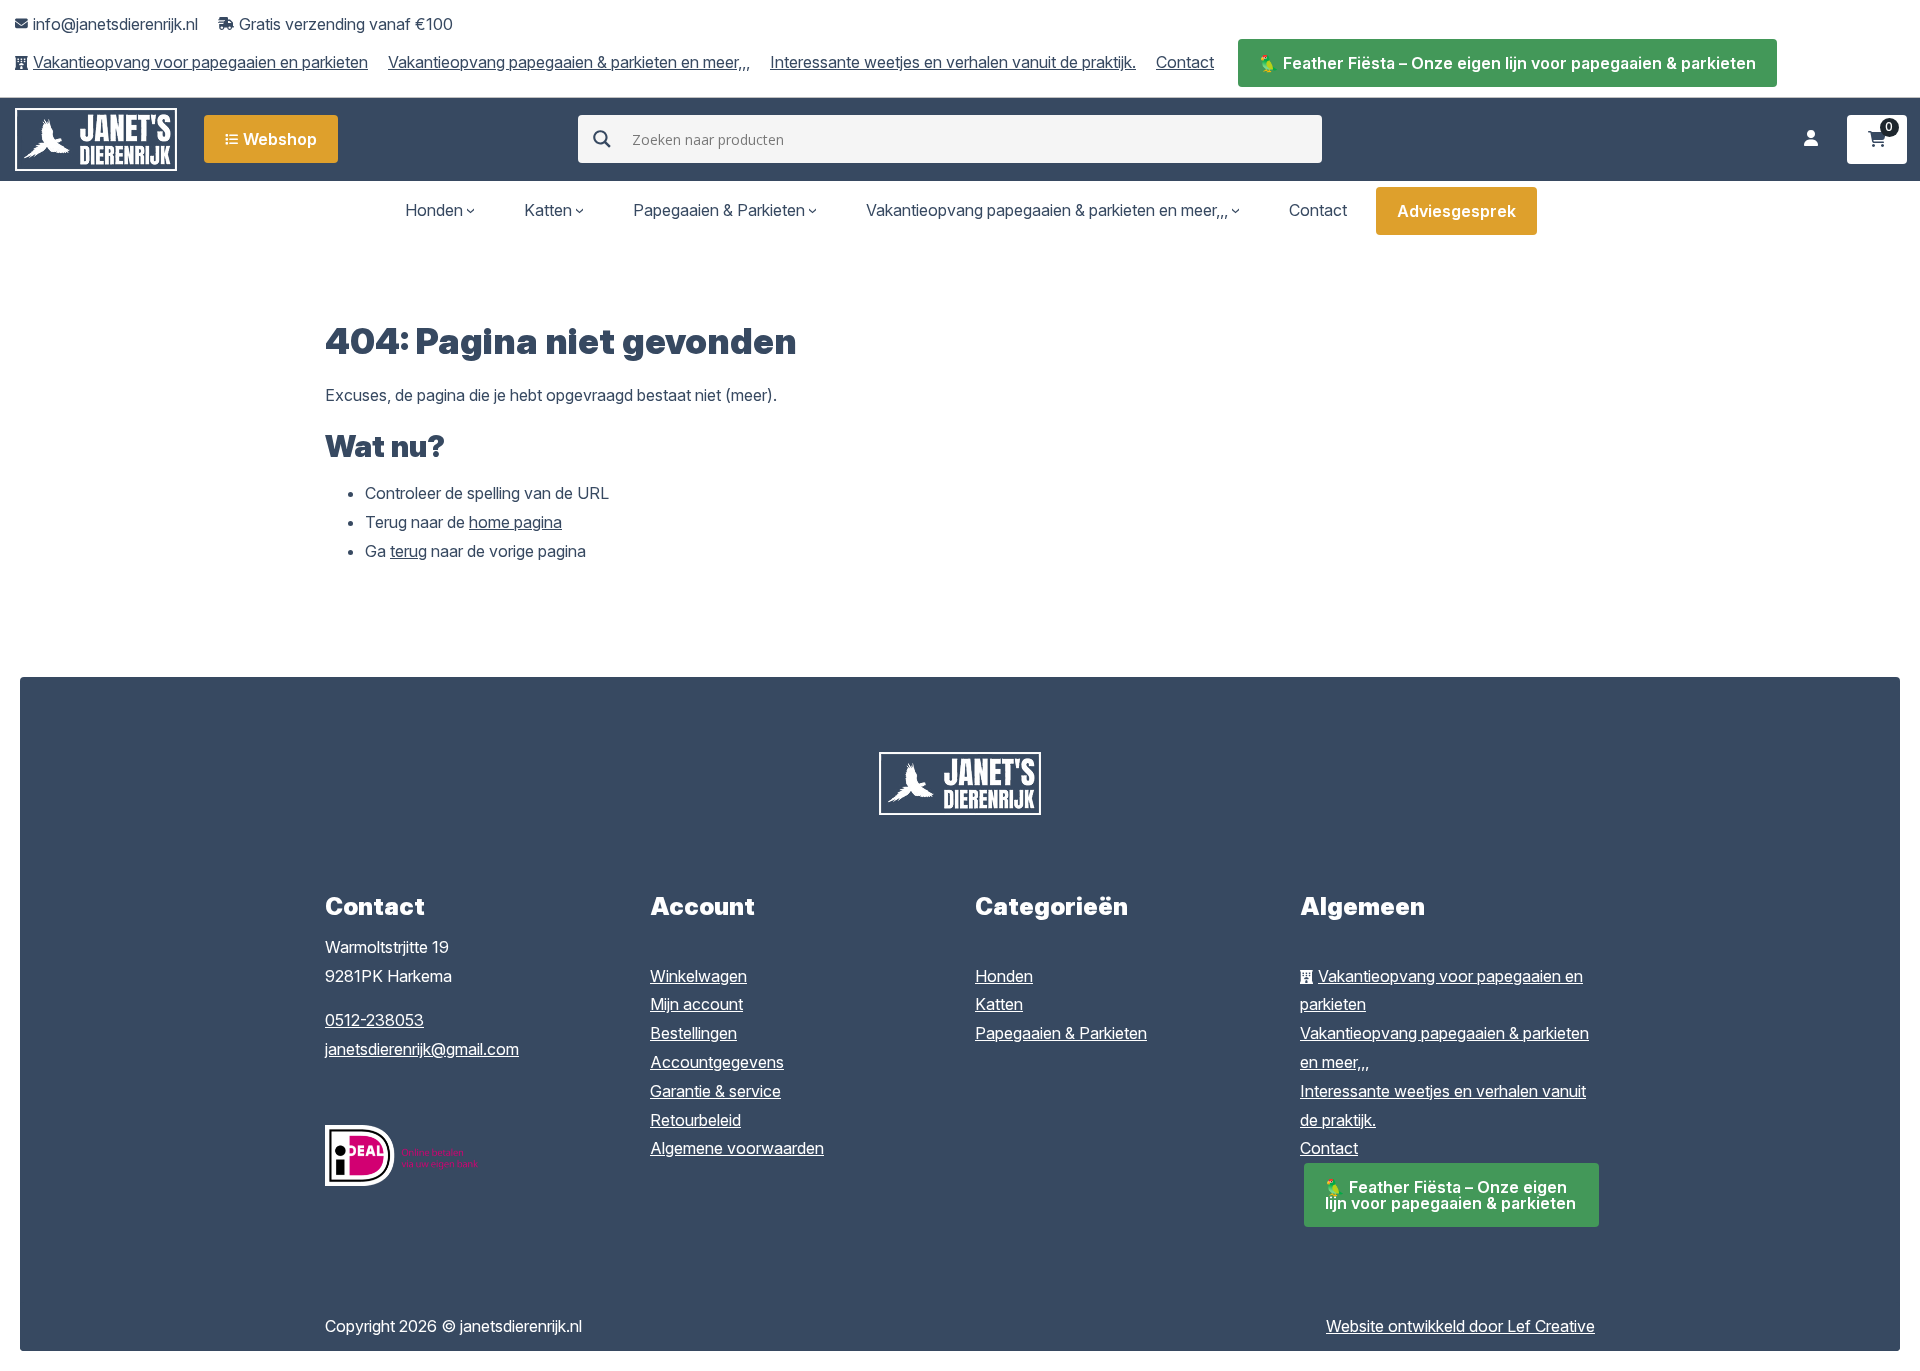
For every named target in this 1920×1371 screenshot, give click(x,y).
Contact (1185, 62)
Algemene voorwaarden (737, 1148)
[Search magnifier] (602, 139)
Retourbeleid (695, 1120)
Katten (548, 210)
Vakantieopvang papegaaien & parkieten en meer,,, (569, 62)
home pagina (515, 522)
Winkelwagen (698, 976)
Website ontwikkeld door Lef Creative (1460, 1326)
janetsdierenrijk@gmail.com (422, 1049)
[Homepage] (96, 138)
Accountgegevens (717, 1062)
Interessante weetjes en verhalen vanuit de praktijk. (953, 62)
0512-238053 (374, 1020)
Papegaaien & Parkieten (719, 210)
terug (408, 551)
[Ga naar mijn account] (1811, 139)
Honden (434, 210)
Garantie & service (715, 1091)
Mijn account (696, 1004)
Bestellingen (693, 1033)
